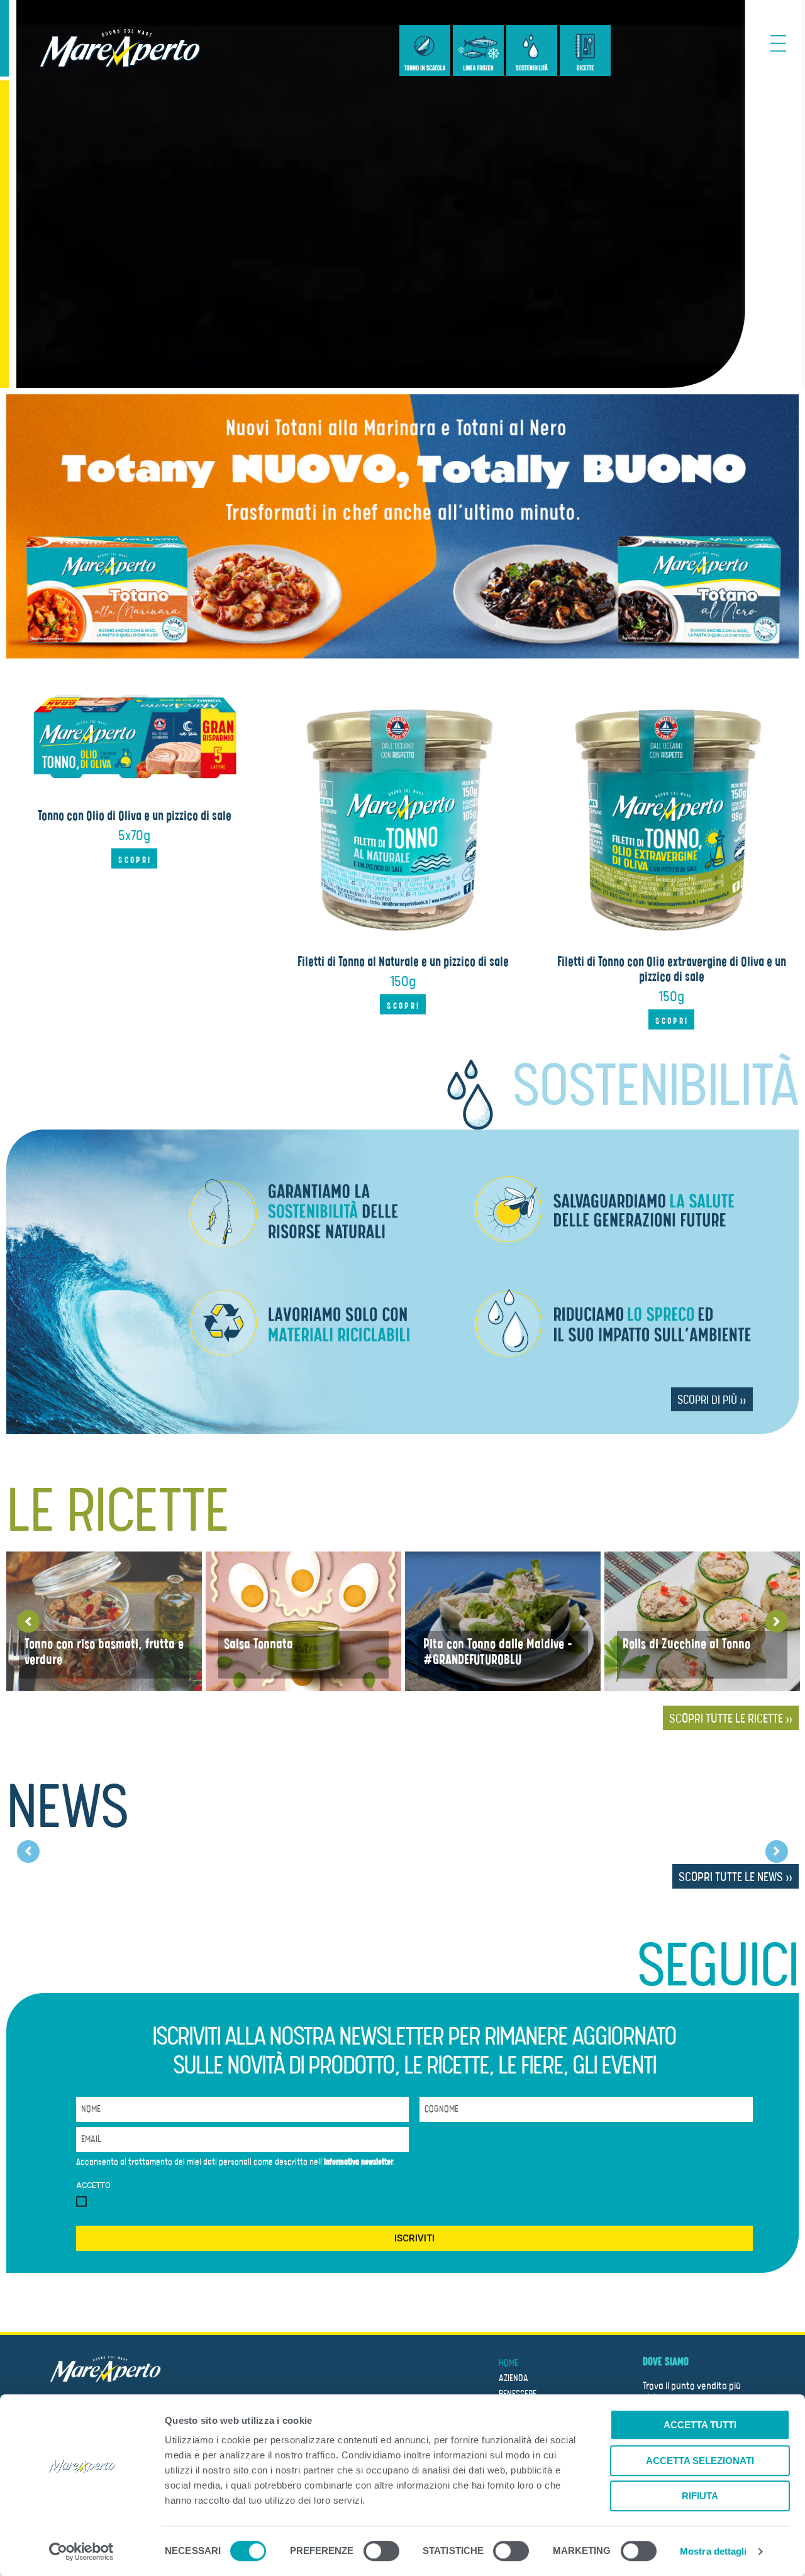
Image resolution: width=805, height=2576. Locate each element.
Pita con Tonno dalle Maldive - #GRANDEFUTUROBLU (498, 1652)
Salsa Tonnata (258, 1644)
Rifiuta (700, 2496)
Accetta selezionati (700, 2461)
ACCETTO (93, 2185)
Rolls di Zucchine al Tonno (686, 1644)
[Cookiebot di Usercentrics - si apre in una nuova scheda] (81, 2551)
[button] (134, 858)
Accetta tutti (700, 2425)
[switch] (381, 2553)
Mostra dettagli (713, 2551)
